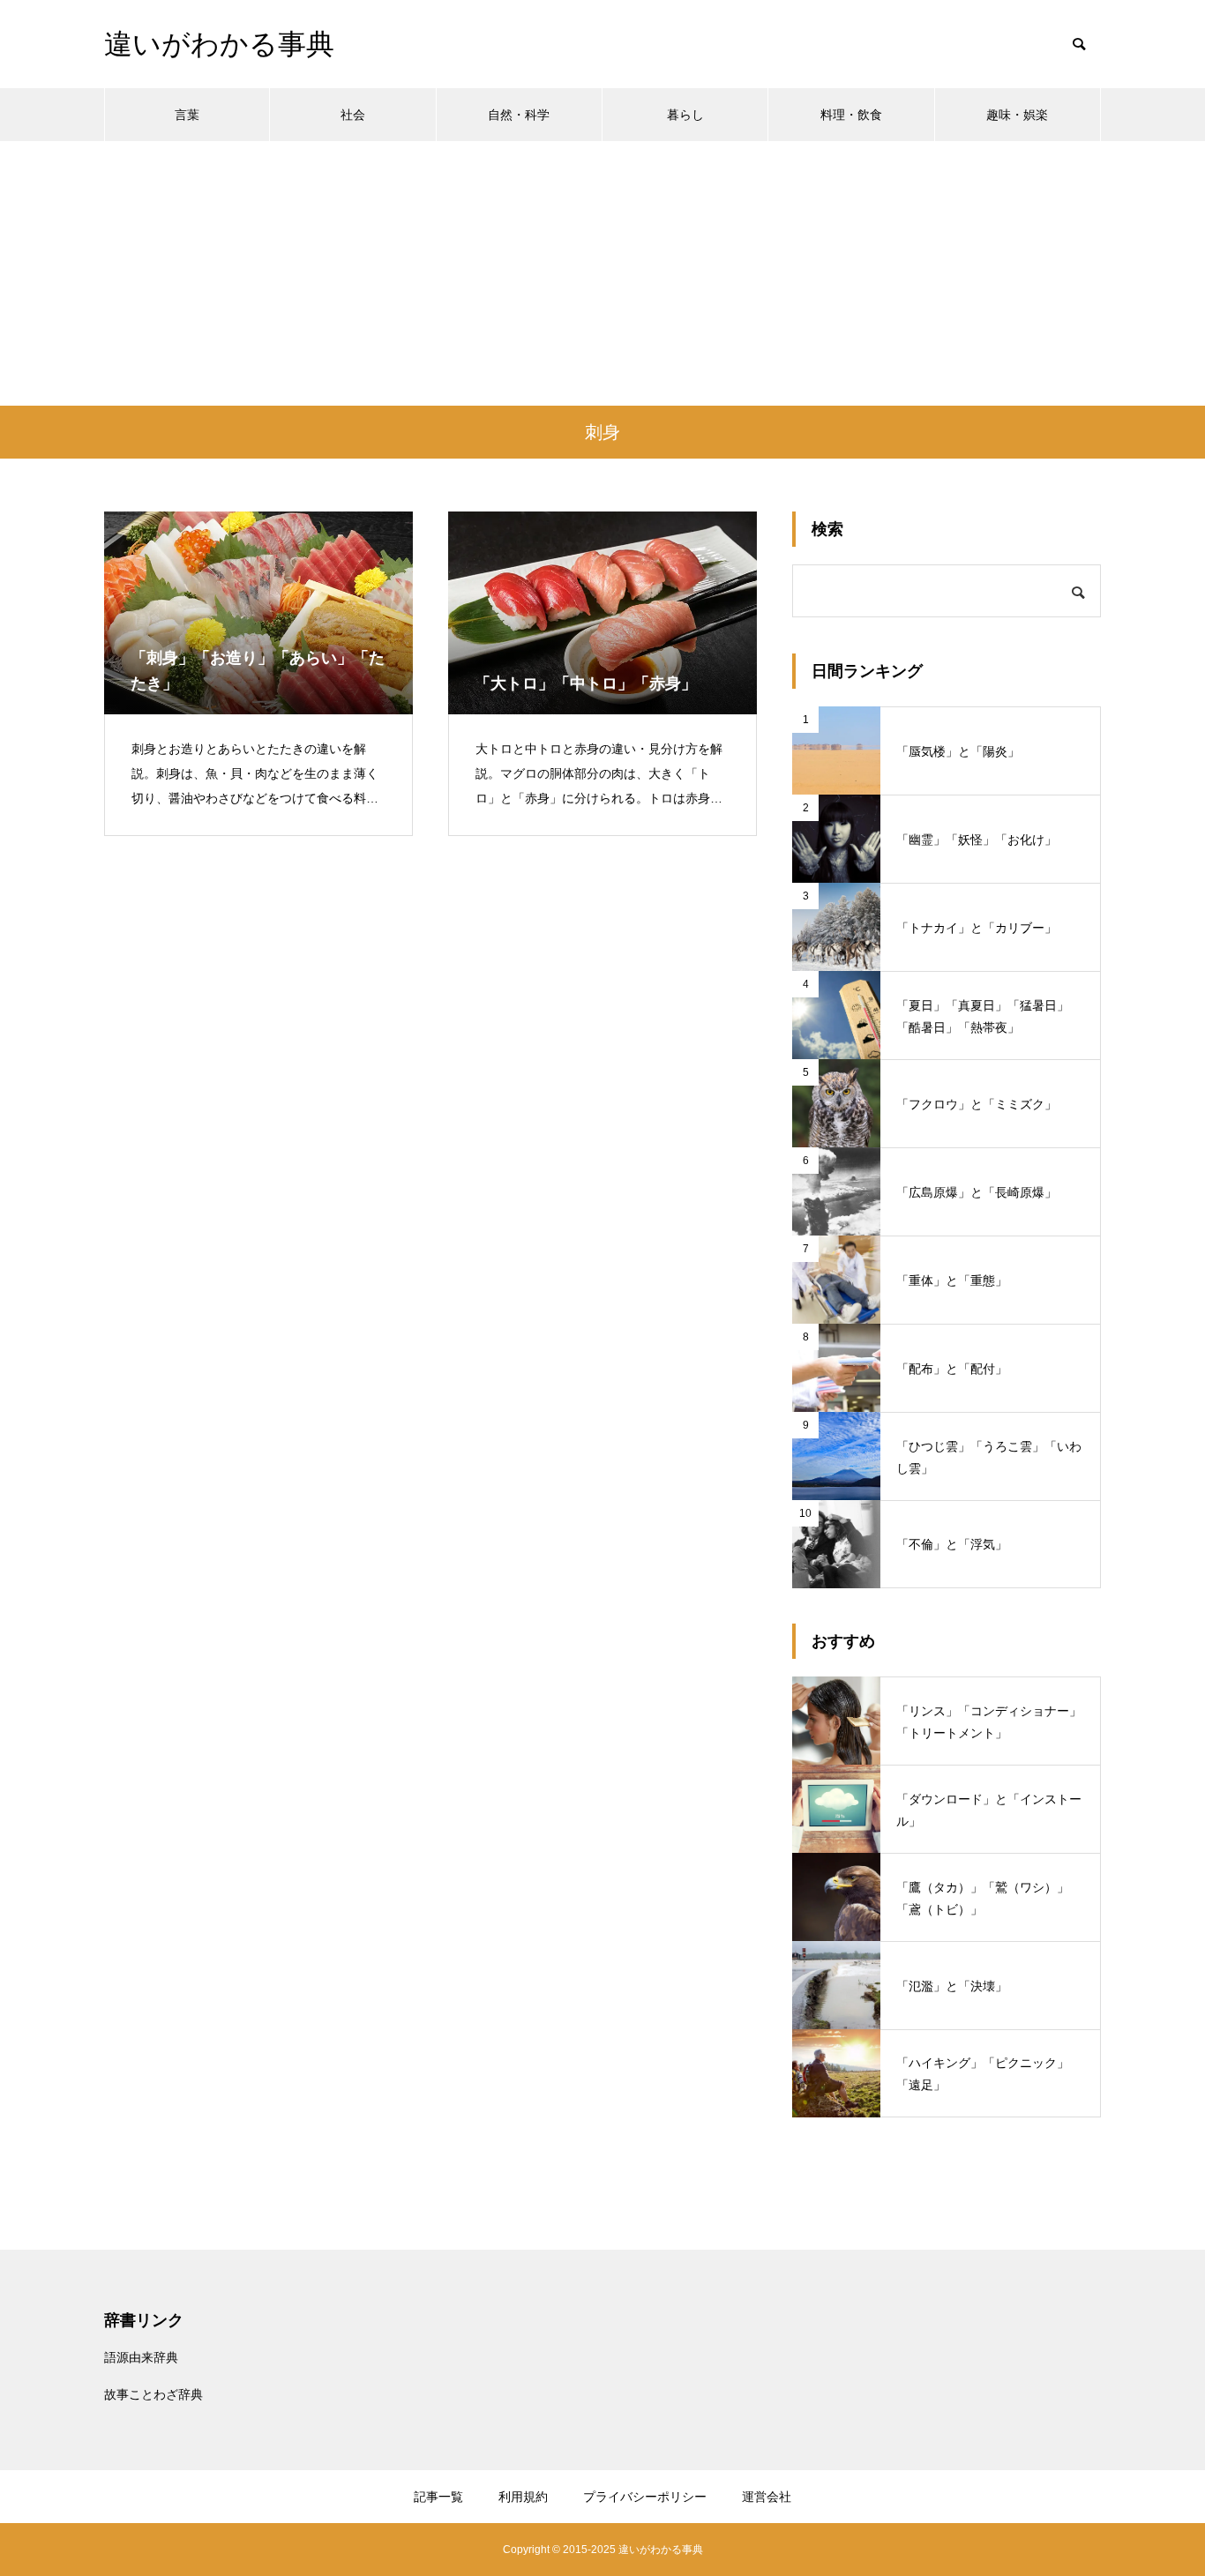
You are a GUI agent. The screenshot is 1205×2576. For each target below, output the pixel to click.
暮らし (685, 115)
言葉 (187, 115)
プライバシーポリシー (645, 2497)
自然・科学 (519, 115)
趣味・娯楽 (1017, 115)
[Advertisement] (602, 273)
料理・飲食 (851, 115)
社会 (353, 115)
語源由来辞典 (141, 2357)
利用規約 (523, 2497)
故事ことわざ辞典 (153, 2394)
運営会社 (767, 2497)
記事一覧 (438, 2497)
